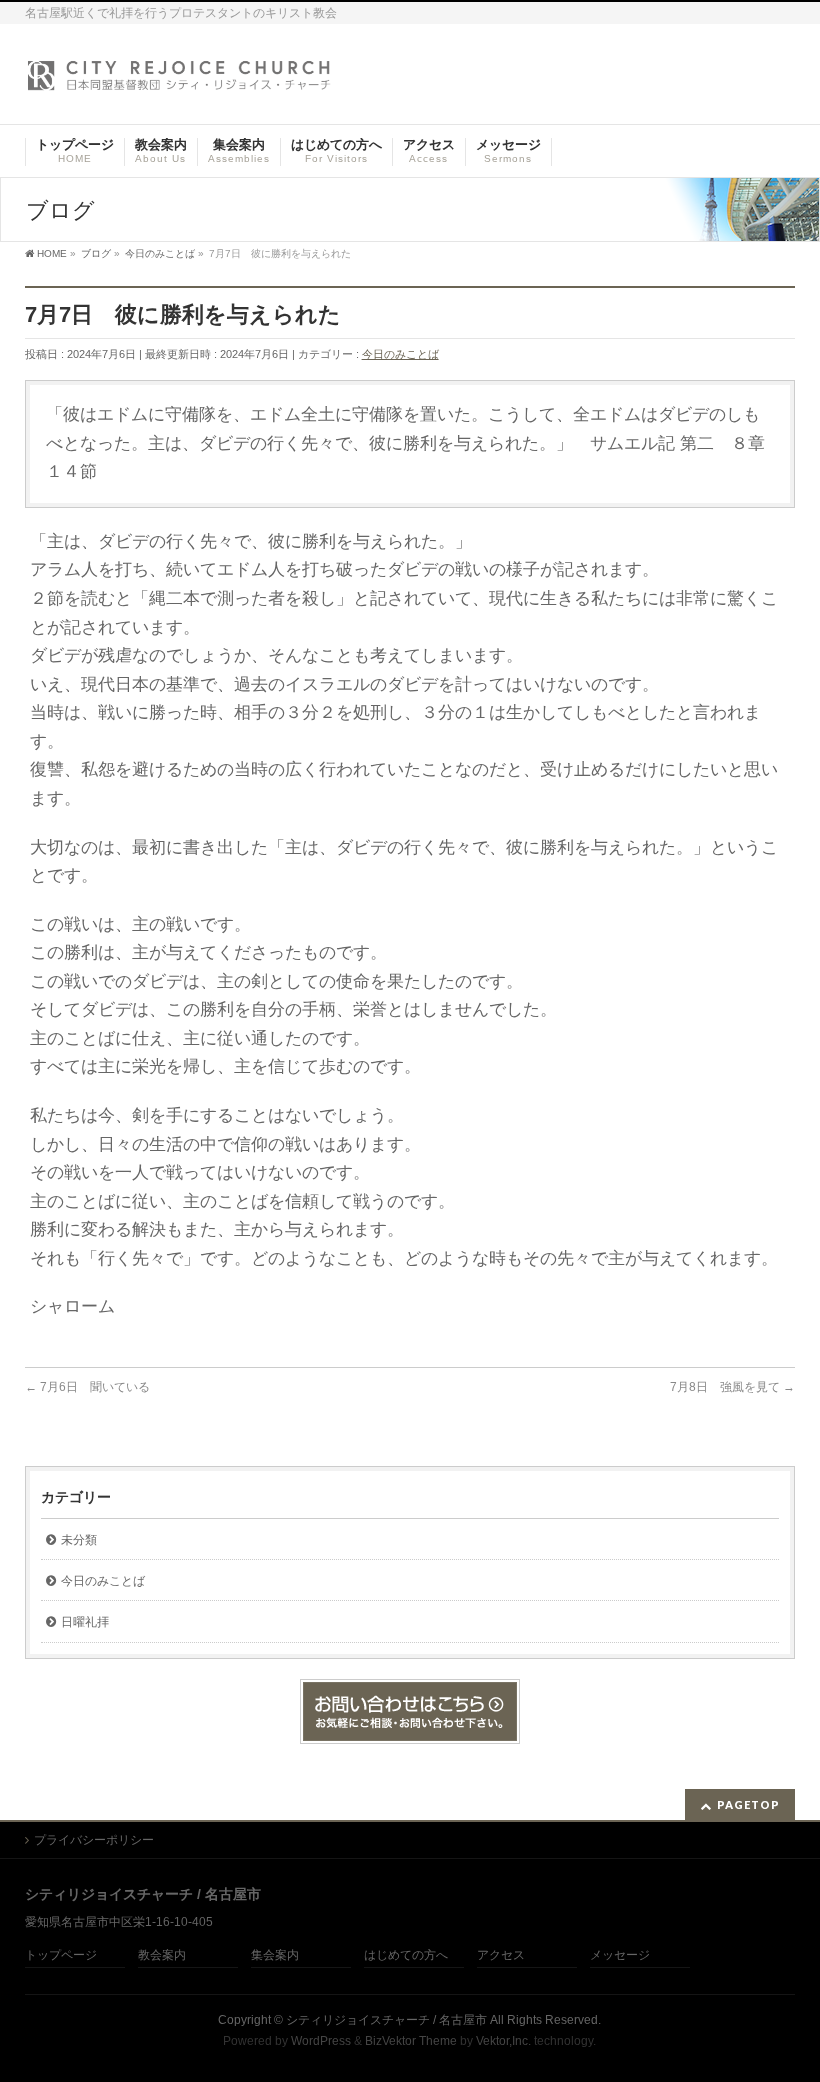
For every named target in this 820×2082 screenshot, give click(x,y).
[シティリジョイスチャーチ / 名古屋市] (180, 81)
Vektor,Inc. (503, 2041)
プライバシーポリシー (94, 1840)
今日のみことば (400, 354)
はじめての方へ (406, 1955)
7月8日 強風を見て (732, 1387)
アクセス (501, 1955)
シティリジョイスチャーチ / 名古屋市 (386, 2020)
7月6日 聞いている (87, 1387)
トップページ (61, 1955)
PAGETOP (748, 1804)
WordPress (321, 2041)
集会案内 (275, 1955)
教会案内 (162, 1955)
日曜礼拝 (85, 1622)
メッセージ (620, 1955)
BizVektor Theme (411, 2041)
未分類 (79, 1540)
